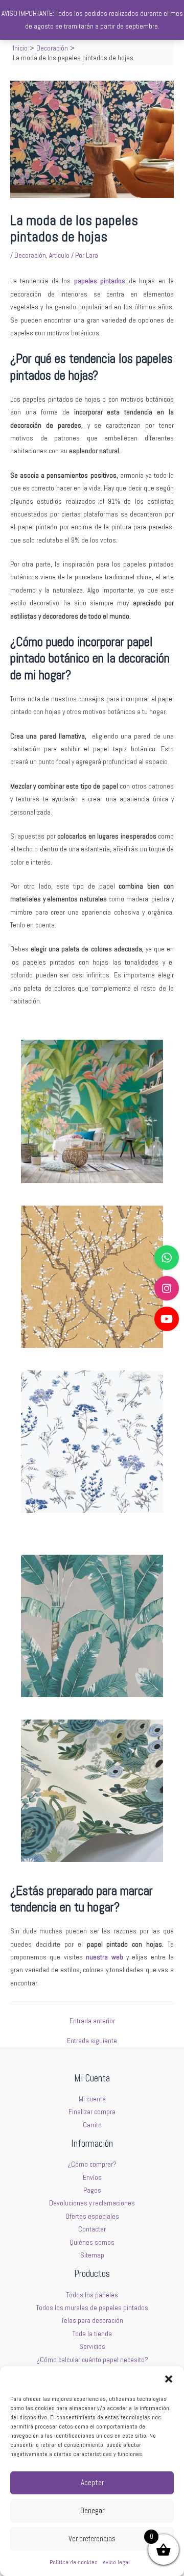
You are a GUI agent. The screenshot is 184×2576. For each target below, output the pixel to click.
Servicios (92, 2347)
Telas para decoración (92, 2321)
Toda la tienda (92, 2334)
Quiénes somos (92, 2242)
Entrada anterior (92, 2021)
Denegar (92, 2510)
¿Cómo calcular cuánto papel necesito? (92, 2360)
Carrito (92, 2125)
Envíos (92, 2178)
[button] (169, 2379)
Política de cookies (74, 2562)
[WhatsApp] (167, 1258)
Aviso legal (116, 2562)
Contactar (92, 2229)
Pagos (92, 2190)
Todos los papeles (92, 2295)
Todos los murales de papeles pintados (92, 2308)
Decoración (30, 255)
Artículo (59, 255)
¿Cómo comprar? (92, 2164)
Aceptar (92, 2482)
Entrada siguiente (92, 2041)
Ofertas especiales (92, 2216)
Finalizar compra (92, 2112)
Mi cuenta (92, 2099)
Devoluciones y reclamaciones (92, 2203)
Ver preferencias (92, 2538)
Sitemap (92, 2255)
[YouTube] (167, 1319)
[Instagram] (167, 1288)
